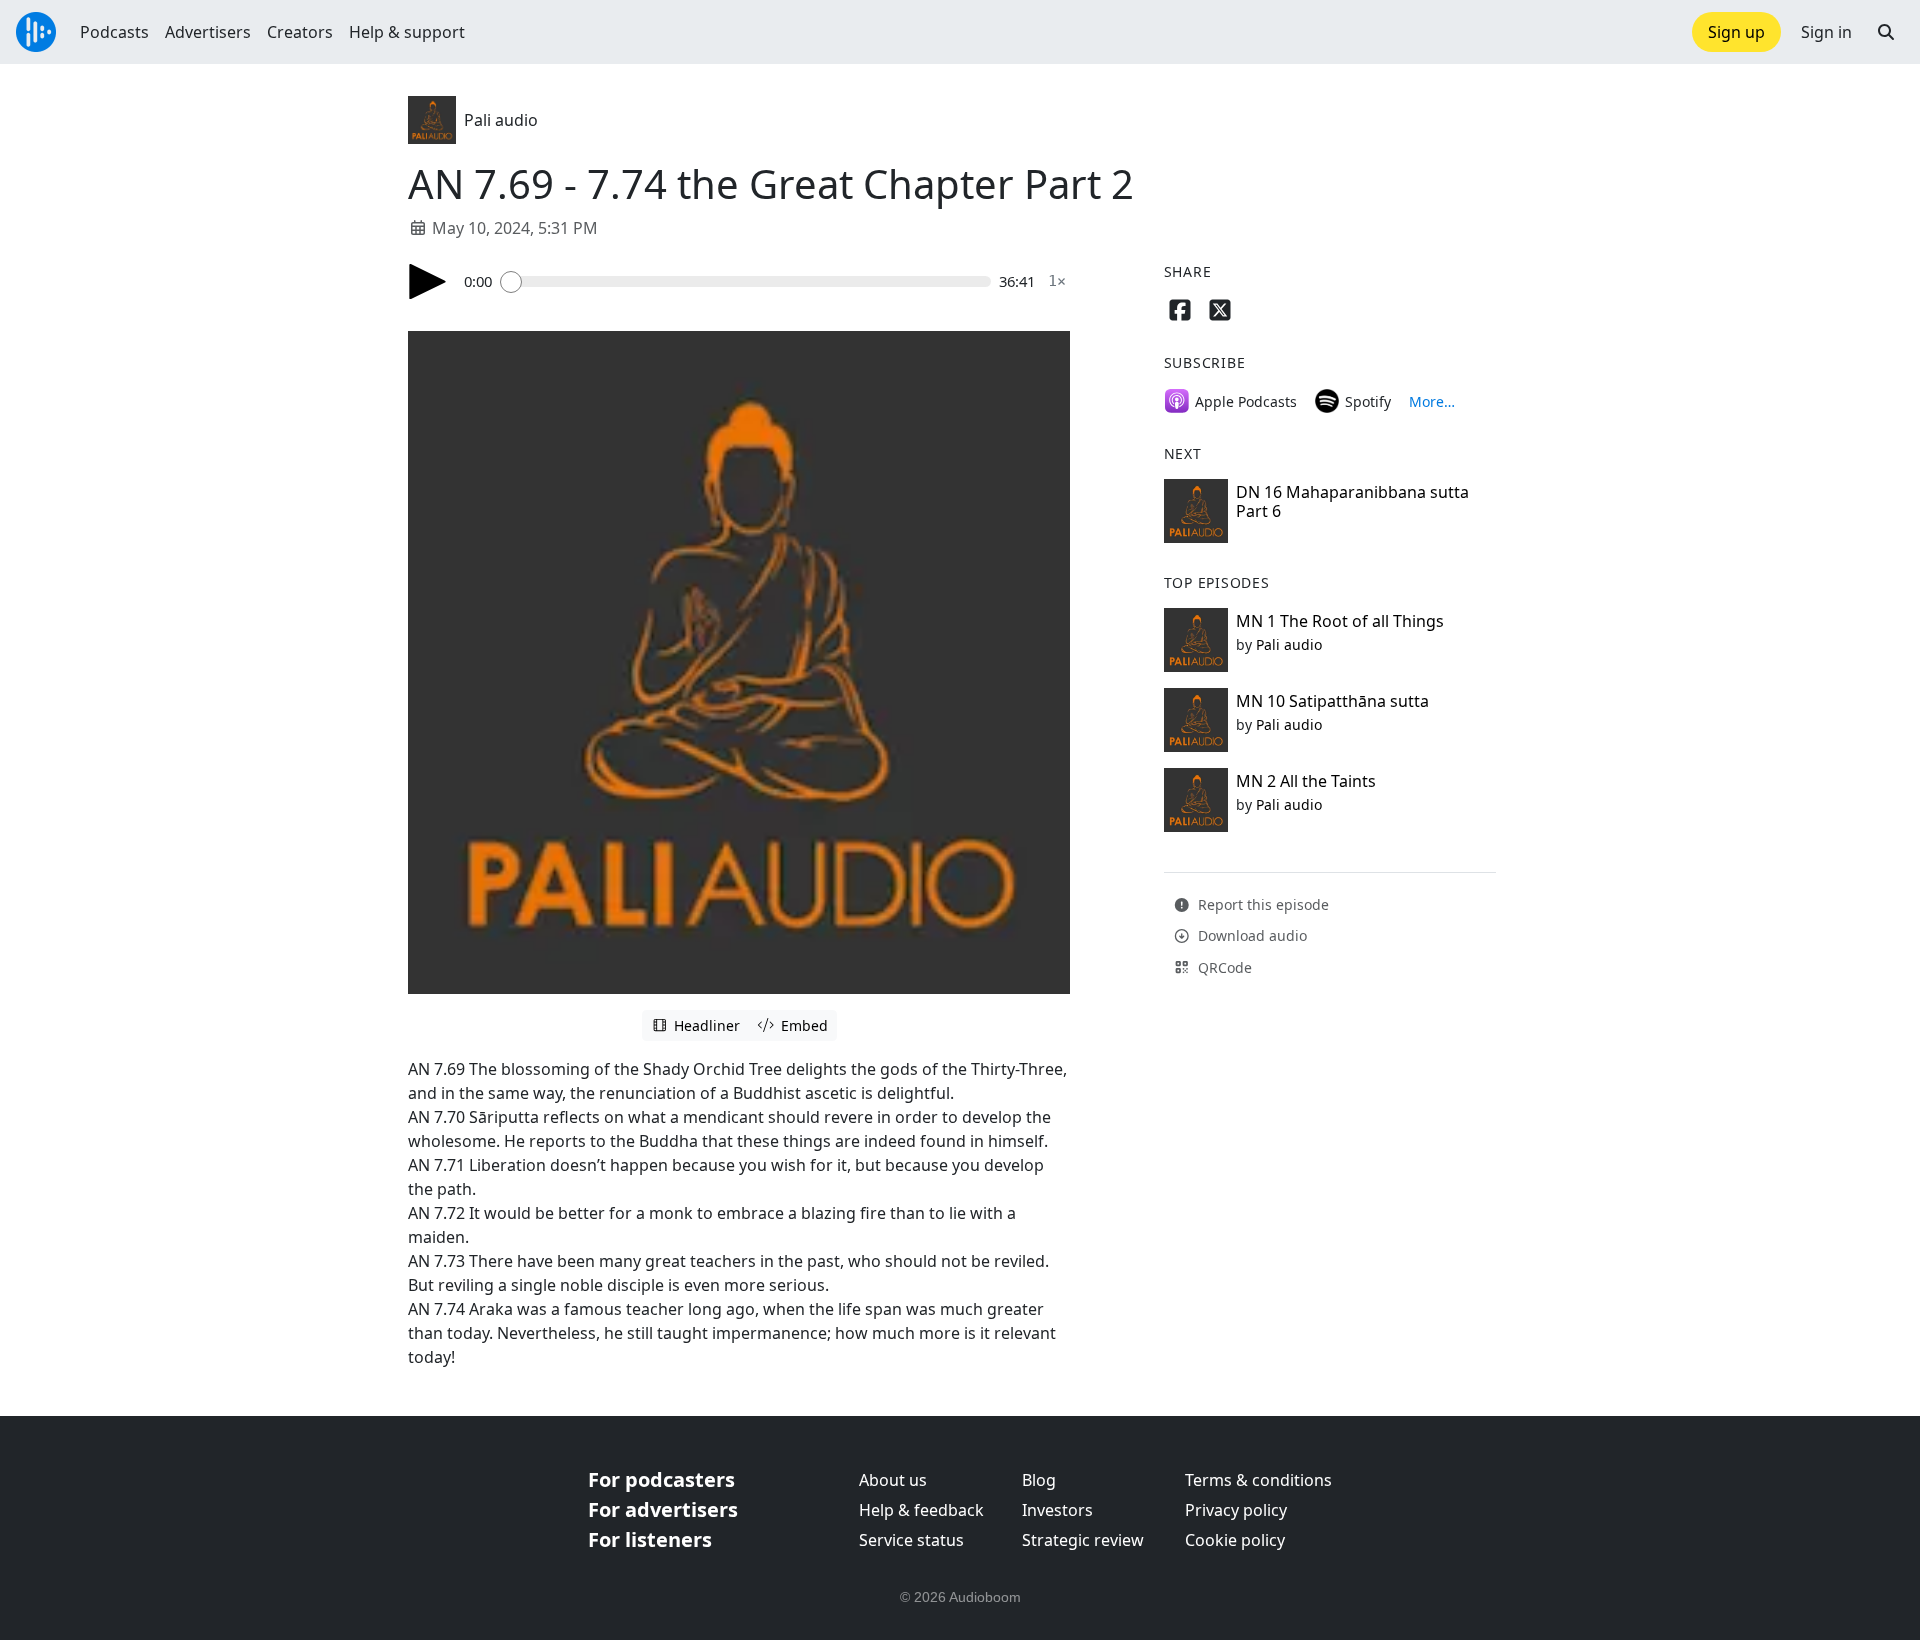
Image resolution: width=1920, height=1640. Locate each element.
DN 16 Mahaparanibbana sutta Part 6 (1352, 501)
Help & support (407, 32)
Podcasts (114, 32)
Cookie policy (1235, 1540)
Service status (911, 1540)
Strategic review (1083, 1540)
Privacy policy (1236, 1510)
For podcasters (661, 1479)
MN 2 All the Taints (1306, 781)
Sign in (1826, 32)
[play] (428, 281)
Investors (1057, 1510)
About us (893, 1480)
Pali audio (501, 120)
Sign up (1736, 32)
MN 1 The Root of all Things (1340, 621)
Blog (1039, 1480)
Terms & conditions (1258, 1480)
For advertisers (663, 1509)
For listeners (650, 1539)
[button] (1886, 32)
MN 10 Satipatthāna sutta (1332, 701)
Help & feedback (921, 1510)
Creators (300, 32)
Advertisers (208, 32)
